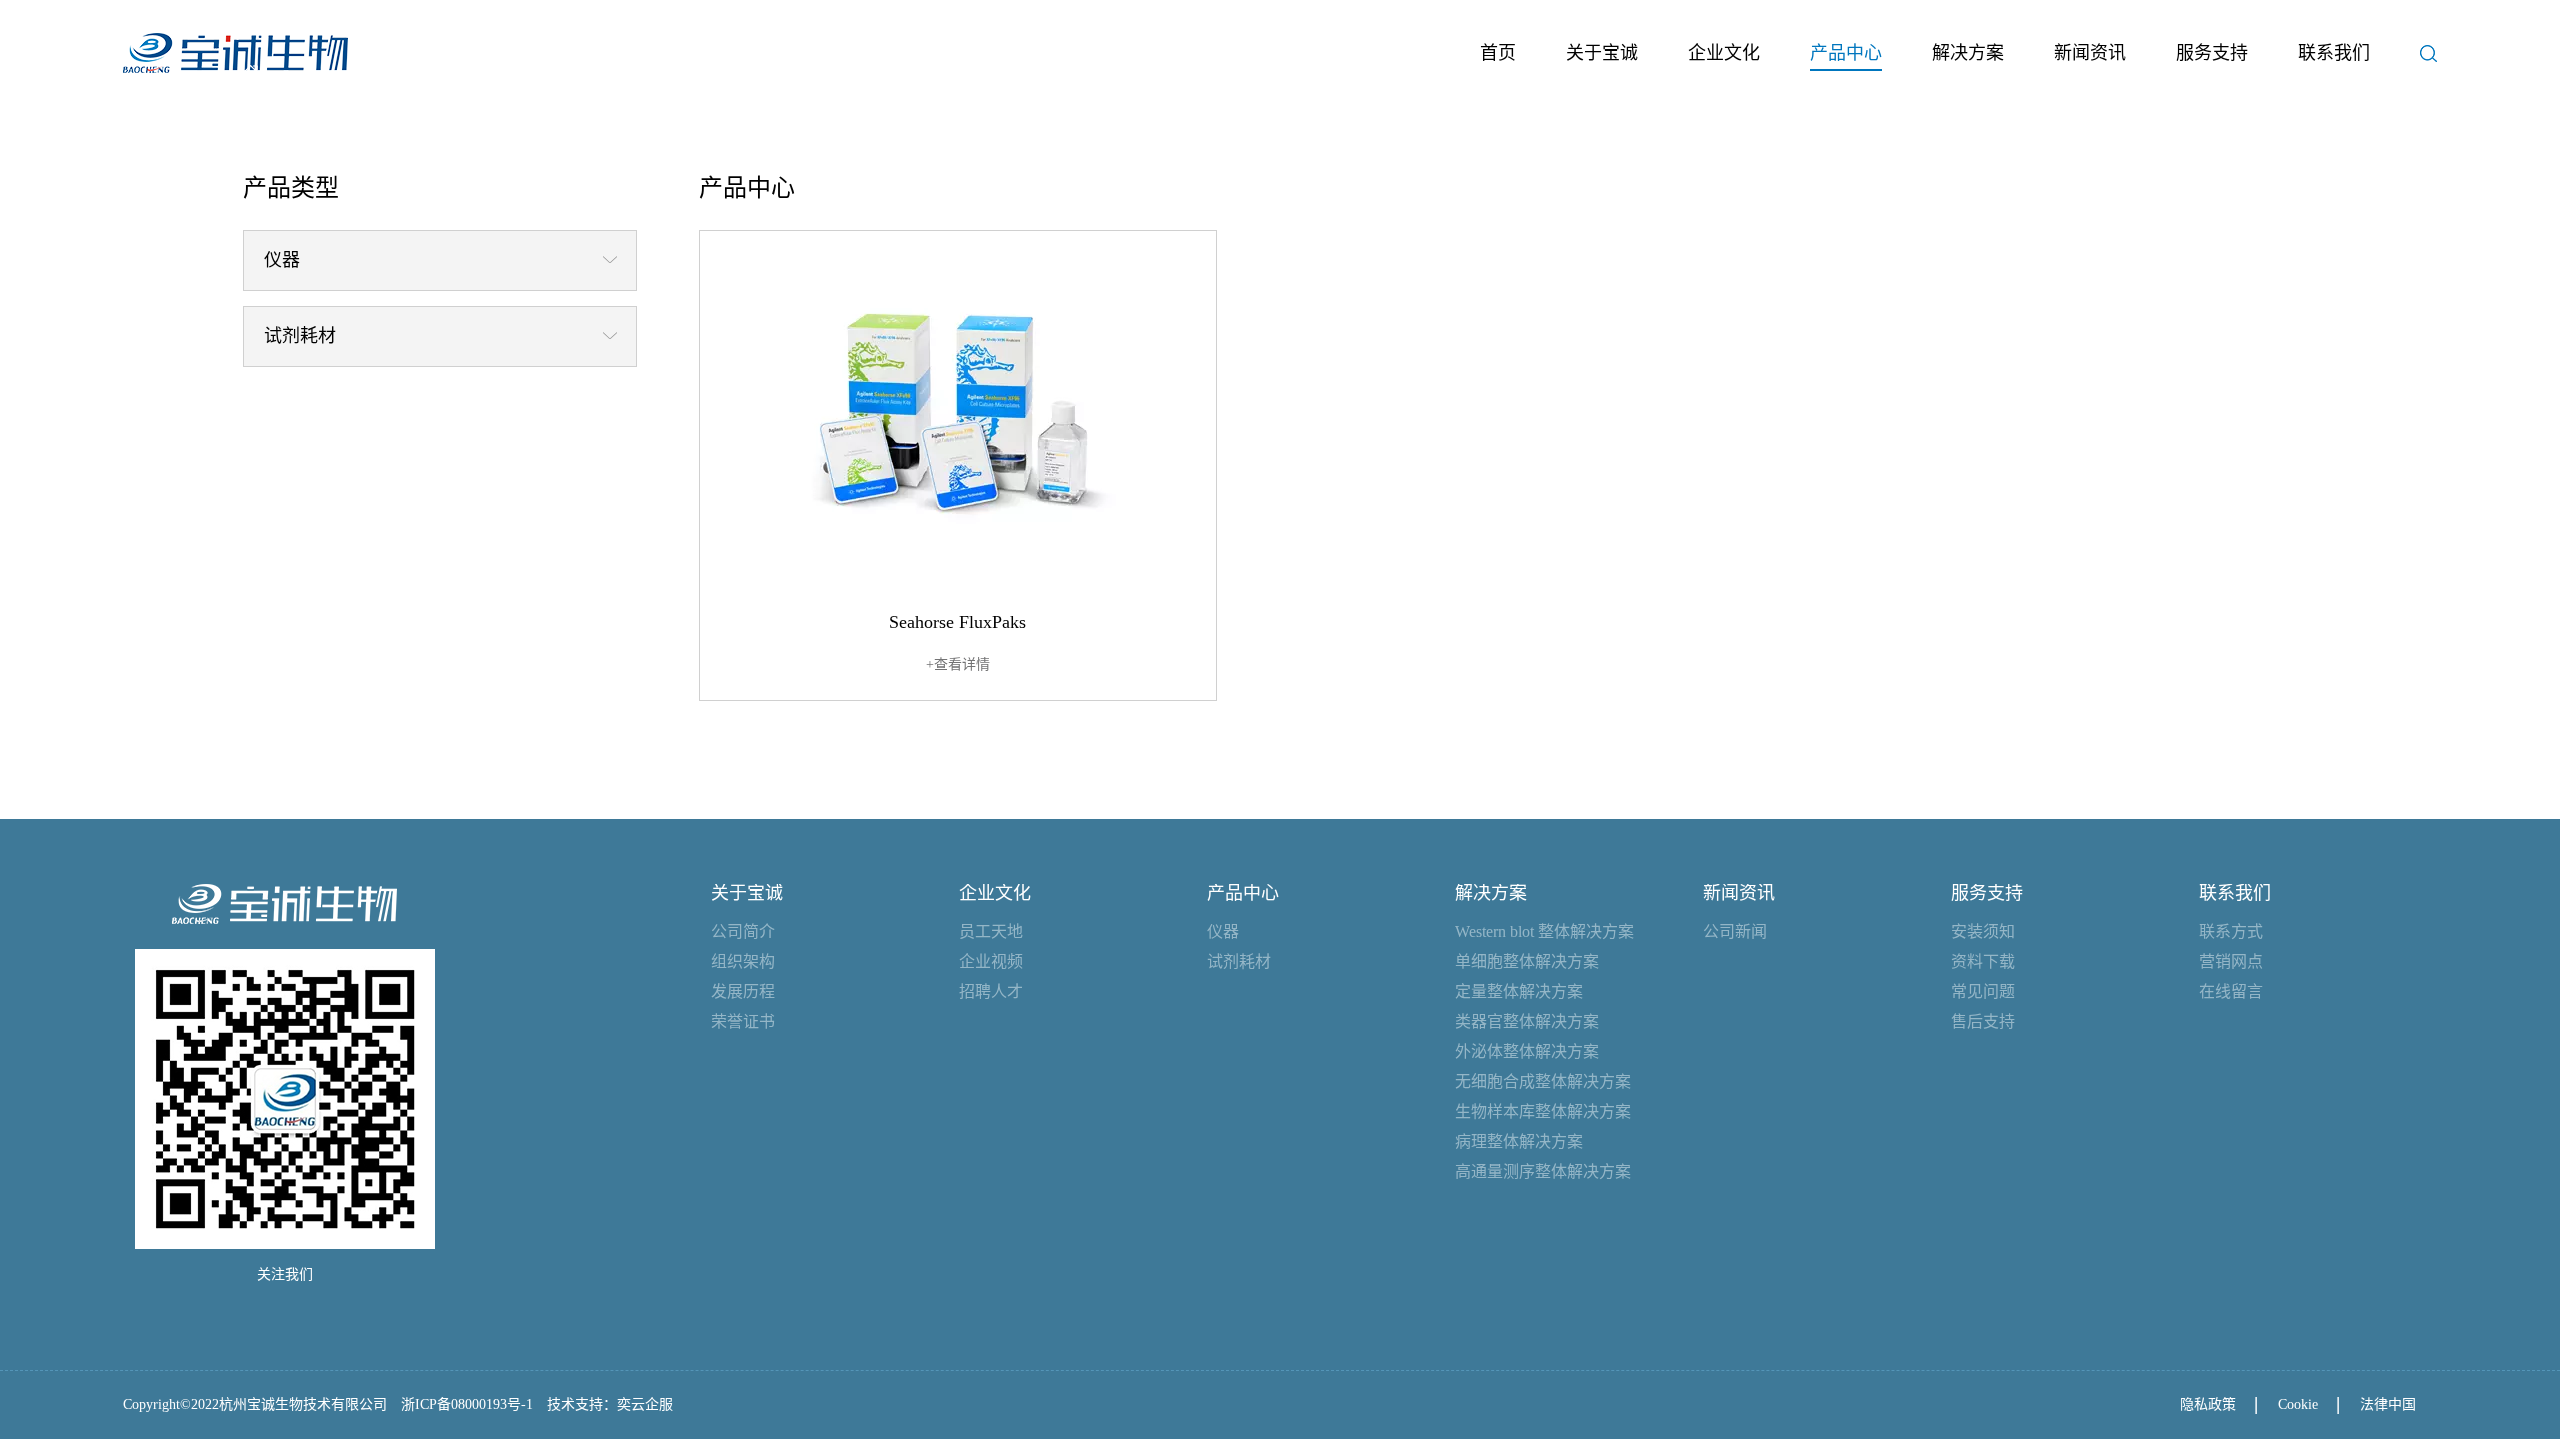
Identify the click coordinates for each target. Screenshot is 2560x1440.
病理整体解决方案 (1519, 1141)
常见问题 (1983, 991)
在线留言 (2231, 991)
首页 (1498, 53)
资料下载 (1983, 961)
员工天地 (991, 931)
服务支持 (2212, 53)
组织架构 (743, 961)
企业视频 (991, 961)
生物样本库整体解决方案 (1543, 1111)
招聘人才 (991, 991)
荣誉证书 (743, 1021)
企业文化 (1724, 53)
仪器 (1223, 931)
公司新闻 (1735, 931)
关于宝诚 (1602, 53)
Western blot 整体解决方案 (1544, 931)
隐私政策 (2208, 1404)
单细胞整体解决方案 (1527, 961)
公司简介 (743, 931)
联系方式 (2231, 931)
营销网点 (2231, 961)
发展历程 (743, 991)
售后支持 (1983, 1021)
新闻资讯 (2090, 53)
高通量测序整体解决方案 (1543, 1171)
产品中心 (1846, 53)
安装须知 (1983, 931)
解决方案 (1968, 53)
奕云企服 (645, 1404)
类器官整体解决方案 (1527, 1021)
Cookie (2298, 1404)
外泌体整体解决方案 (1527, 1051)
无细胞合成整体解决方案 (1543, 1081)
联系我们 (2334, 53)
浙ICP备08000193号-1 (467, 1404)
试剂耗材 (1239, 961)
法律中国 (2388, 1404)
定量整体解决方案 (1519, 991)
